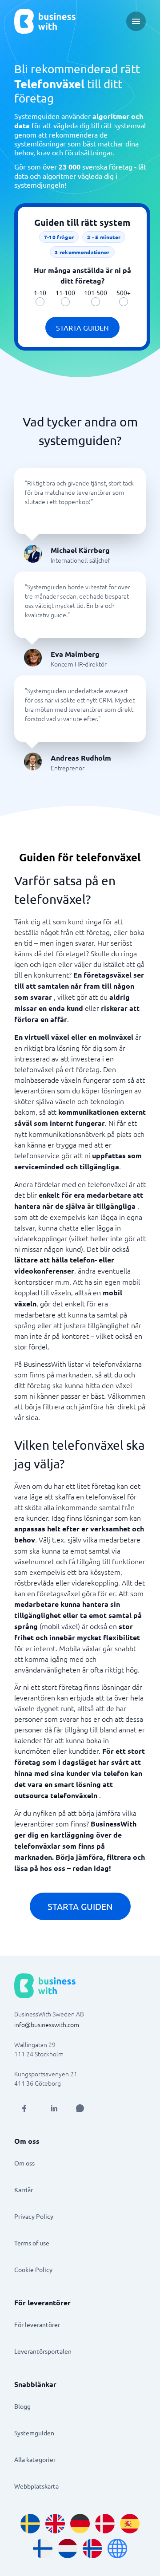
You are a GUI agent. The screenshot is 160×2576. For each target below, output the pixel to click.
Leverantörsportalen (43, 2351)
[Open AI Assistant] (80, 2108)
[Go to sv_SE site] (30, 2524)
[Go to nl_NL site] (68, 2548)
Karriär (24, 2189)
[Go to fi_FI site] (43, 2548)
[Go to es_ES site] (130, 2524)
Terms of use (32, 2243)
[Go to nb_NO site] (92, 2548)
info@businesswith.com (47, 2024)
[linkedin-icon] (54, 2108)
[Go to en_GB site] (55, 2524)
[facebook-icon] (24, 2108)
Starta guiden (82, 327)
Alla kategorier (35, 2459)
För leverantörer (37, 2324)
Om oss (24, 2163)
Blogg (22, 2406)
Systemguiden (34, 2433)
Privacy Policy (34, 2216)
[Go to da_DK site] (105, 2524)
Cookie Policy (33, 2269)
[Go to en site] (117, 2548)
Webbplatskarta (36, 2486)
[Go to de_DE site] (80, 2524)
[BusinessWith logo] (45, 21)
